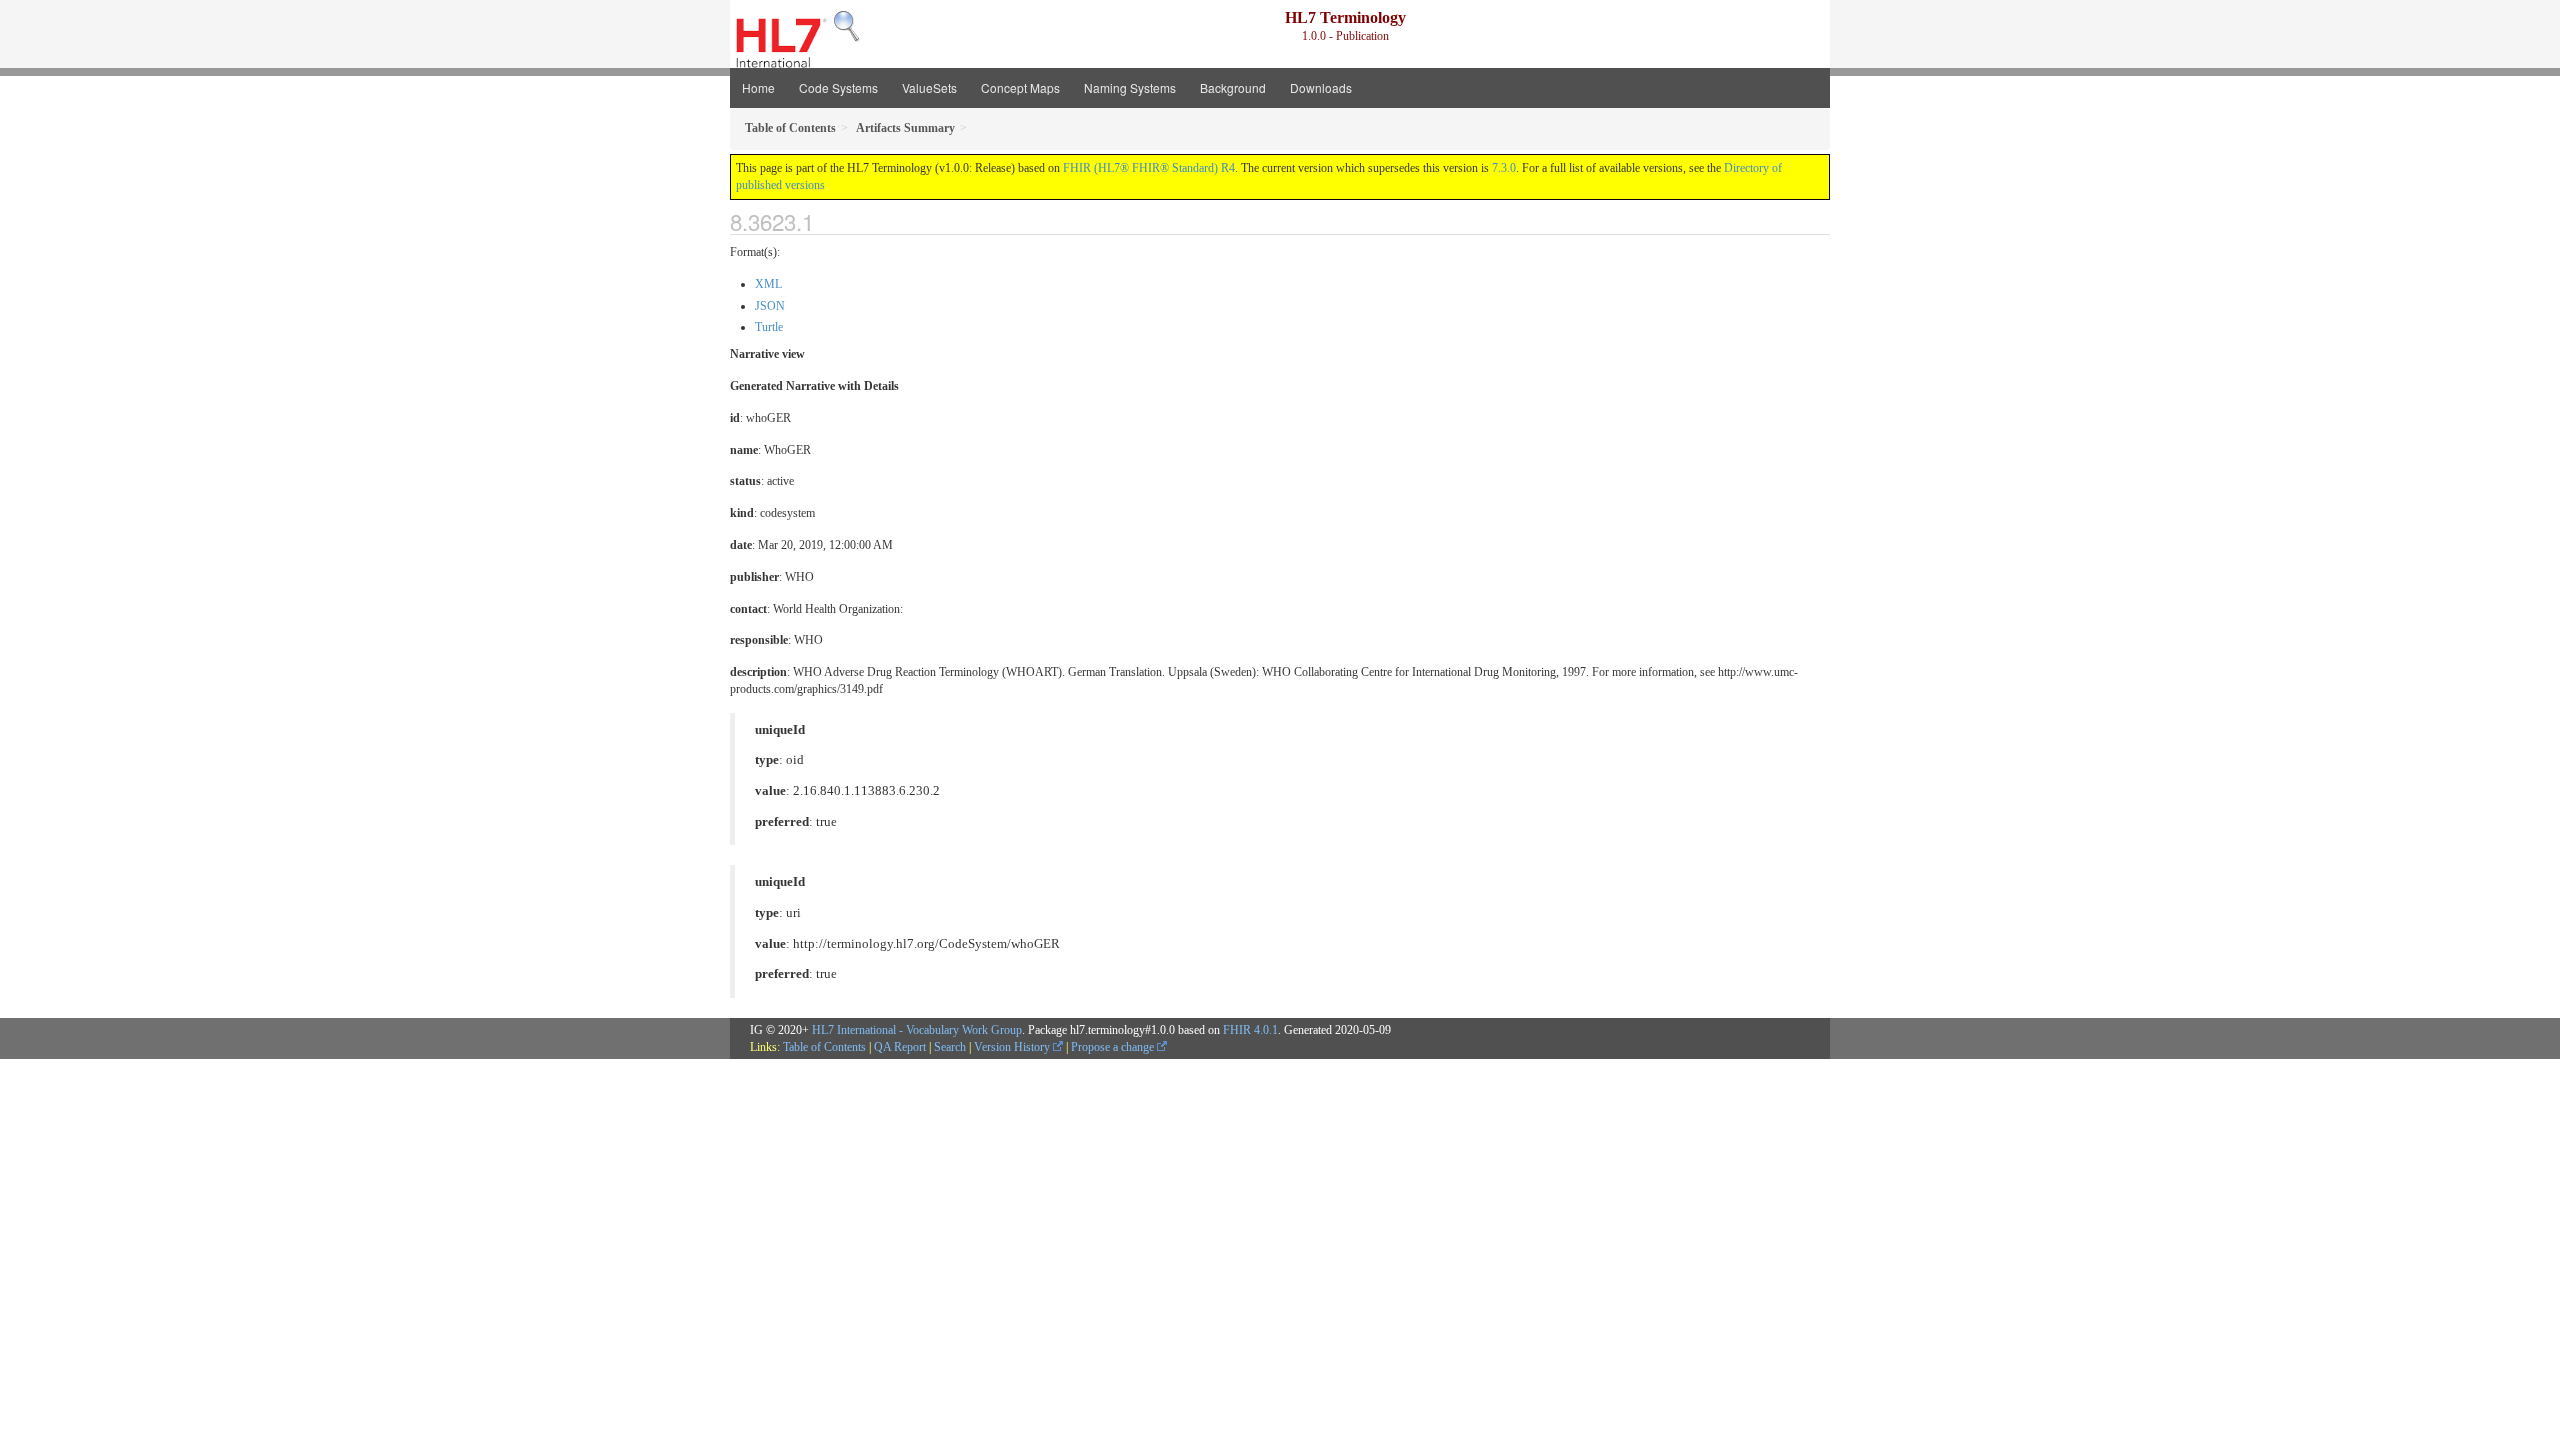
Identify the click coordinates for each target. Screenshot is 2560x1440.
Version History (1013, 1047)
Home (758, 87)
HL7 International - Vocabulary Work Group (917, 1030)
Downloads (1321, 87)
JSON (770, 306)
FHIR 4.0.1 (1250, 1030)
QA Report (900, 1047)
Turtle (769, 327)
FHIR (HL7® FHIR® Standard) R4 (1149, 168)
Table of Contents (824, 1047)
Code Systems (838, 87)
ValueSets (929, 87)
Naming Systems (1130, 87)
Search (950, 1047)
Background (1233, 87)
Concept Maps (1020, 87)
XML (768, 284)
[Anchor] (831, 221)
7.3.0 (1504, 168)
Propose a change (1114, 1047)
